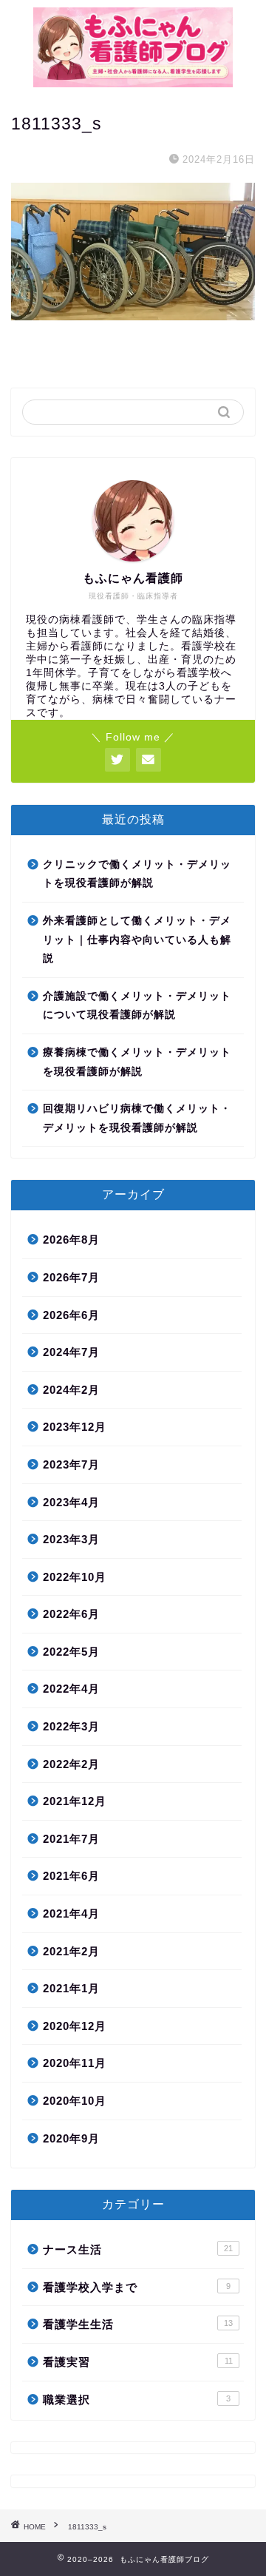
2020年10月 (75, 2101)
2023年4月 (71, 1502)
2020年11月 (75, 2063)
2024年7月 (71, 1352)
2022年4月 (71, 1689)
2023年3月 (71, 1539)
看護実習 (138, 2362)
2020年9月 (71, 2138)
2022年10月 (75, 1577)
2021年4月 (71, 1914)
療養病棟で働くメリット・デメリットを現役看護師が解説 (137, 1062)
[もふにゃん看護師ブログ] (133, 82)
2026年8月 (71, 1240)
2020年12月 (75, 2026)
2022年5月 (71, 1652)
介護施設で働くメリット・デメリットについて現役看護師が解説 (137, 1006)
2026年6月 (71, 1315)
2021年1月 (71, 1988)
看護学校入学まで (137, 2287)
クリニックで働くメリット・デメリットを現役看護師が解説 (137, 874)
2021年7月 (71, 1839)
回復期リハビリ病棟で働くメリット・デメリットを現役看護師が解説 (137, 1118)
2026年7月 (71, 1277)
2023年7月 (71, 1464)
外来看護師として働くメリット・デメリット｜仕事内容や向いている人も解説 (137, 940)
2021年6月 (71, 1876)
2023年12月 (75, 1427)
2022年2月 (71, 1764)
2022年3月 (71, 1726)
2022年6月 (71, 1614)
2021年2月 (71, 1951)
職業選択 (137, 2400)
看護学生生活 (138, 2324)
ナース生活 (138, 2249)
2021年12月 (75, 1801)
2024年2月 (71, 1390)
